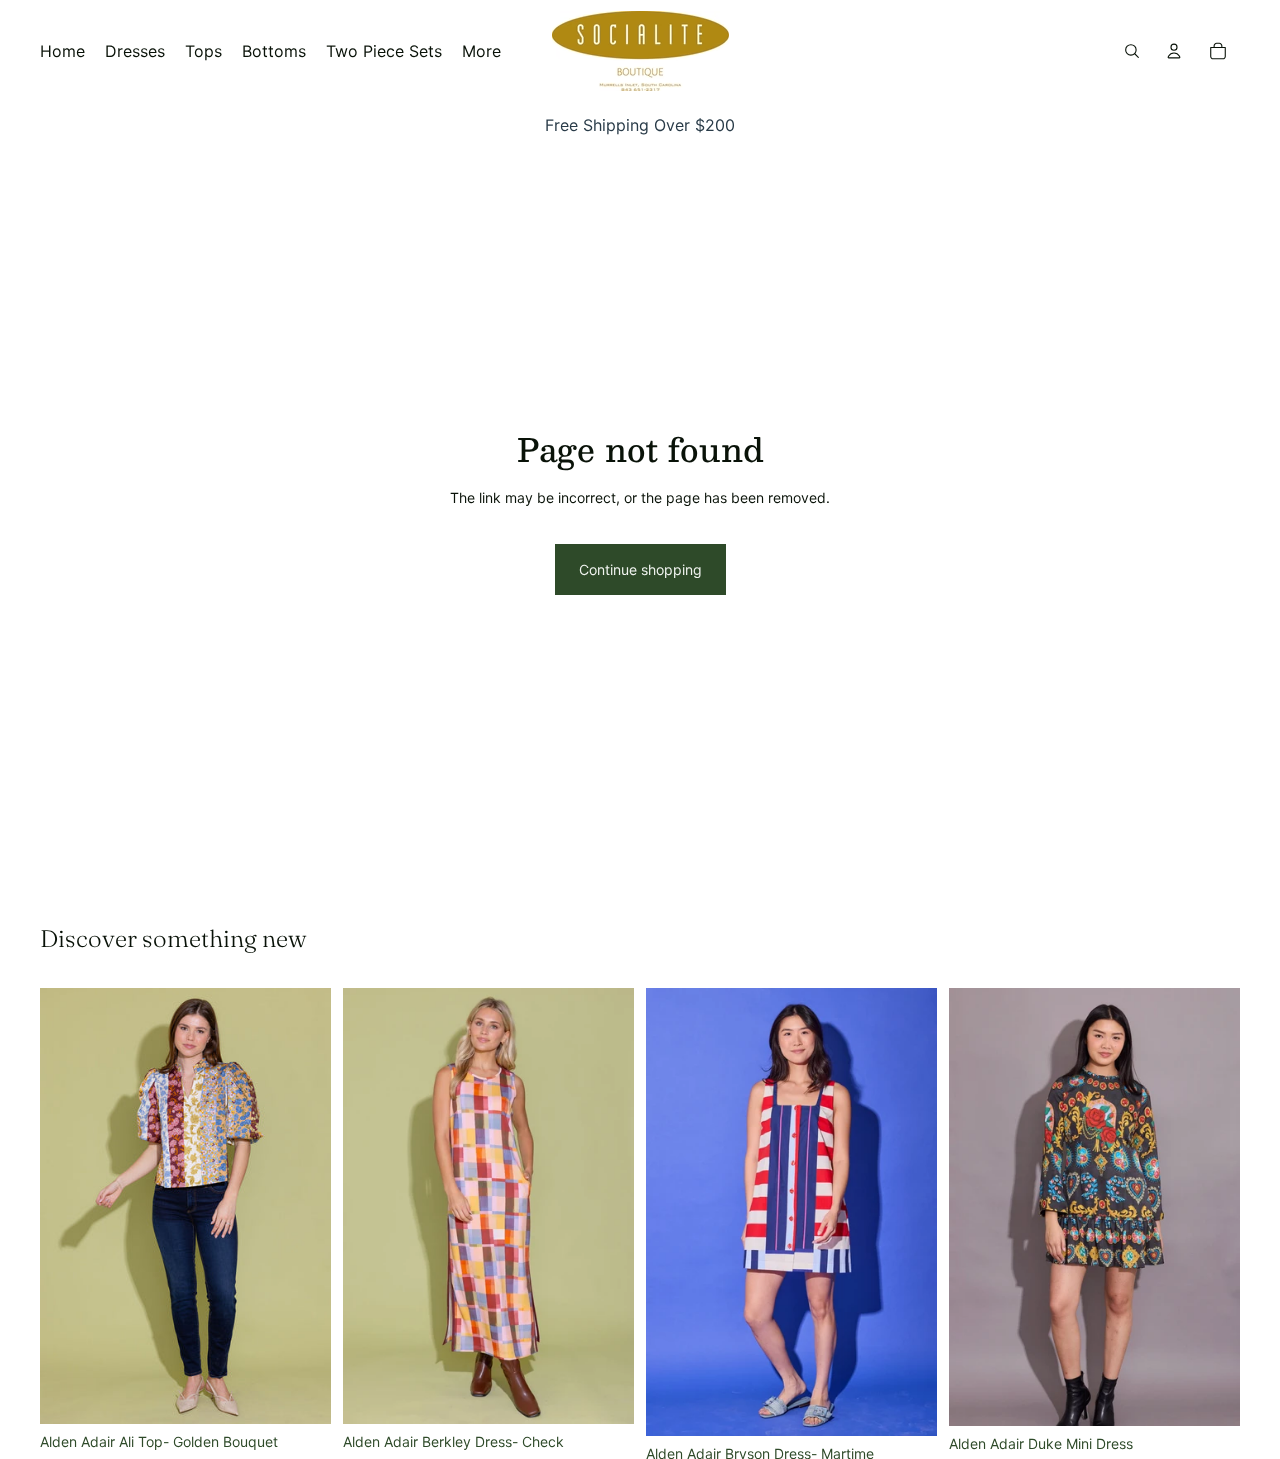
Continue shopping (640, 569)
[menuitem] (481, 51)
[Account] (1174, 51)
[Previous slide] (70, 1206)
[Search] (1132, 51)
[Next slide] (301, 1206)
